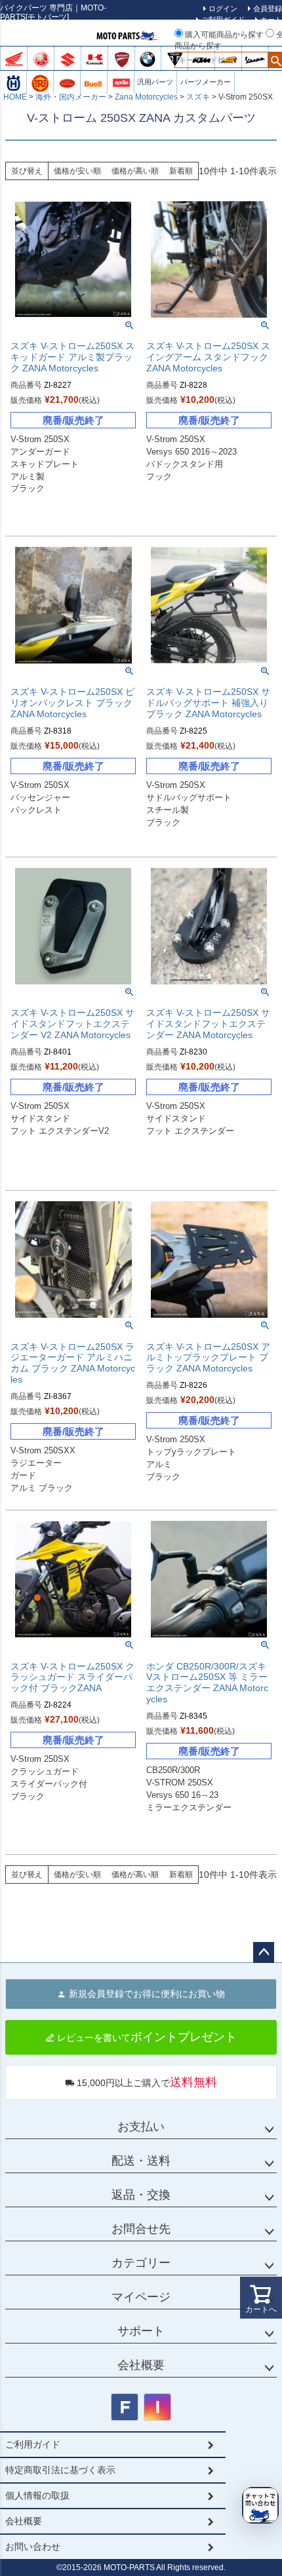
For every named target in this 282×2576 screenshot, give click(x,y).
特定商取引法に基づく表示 (60, 2470)
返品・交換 (141, 2195)
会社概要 (141, 2365)
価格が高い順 (135, 171)
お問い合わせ (33, 2547)
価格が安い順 (77, 171)
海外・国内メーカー (71, 97)
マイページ (141, 2297)
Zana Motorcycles (146, 97)
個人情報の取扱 (37, 2495)
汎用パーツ (155, 82)
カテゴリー (141, 2263)
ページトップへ (264, 1952)
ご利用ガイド (223, 20)
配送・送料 (141, 2161)
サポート (141, 2331)
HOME (15, 97)
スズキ (198, 97)
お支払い (141, 2127)
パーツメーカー (206, 82)
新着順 (181, 171)
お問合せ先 (141, 2229)
